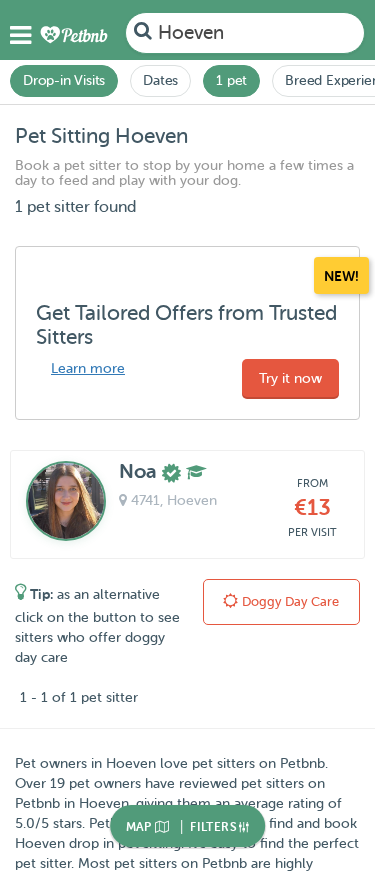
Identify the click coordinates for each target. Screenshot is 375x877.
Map (141, 827)
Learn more (88, 368)
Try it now (290, 378)
